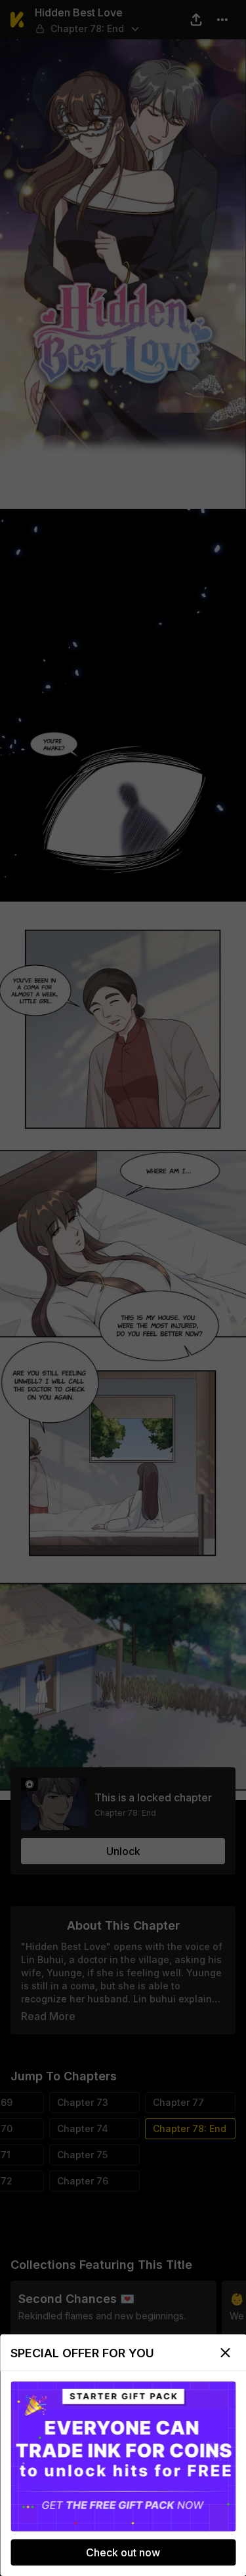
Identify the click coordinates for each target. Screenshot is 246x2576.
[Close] (225, 2353)
